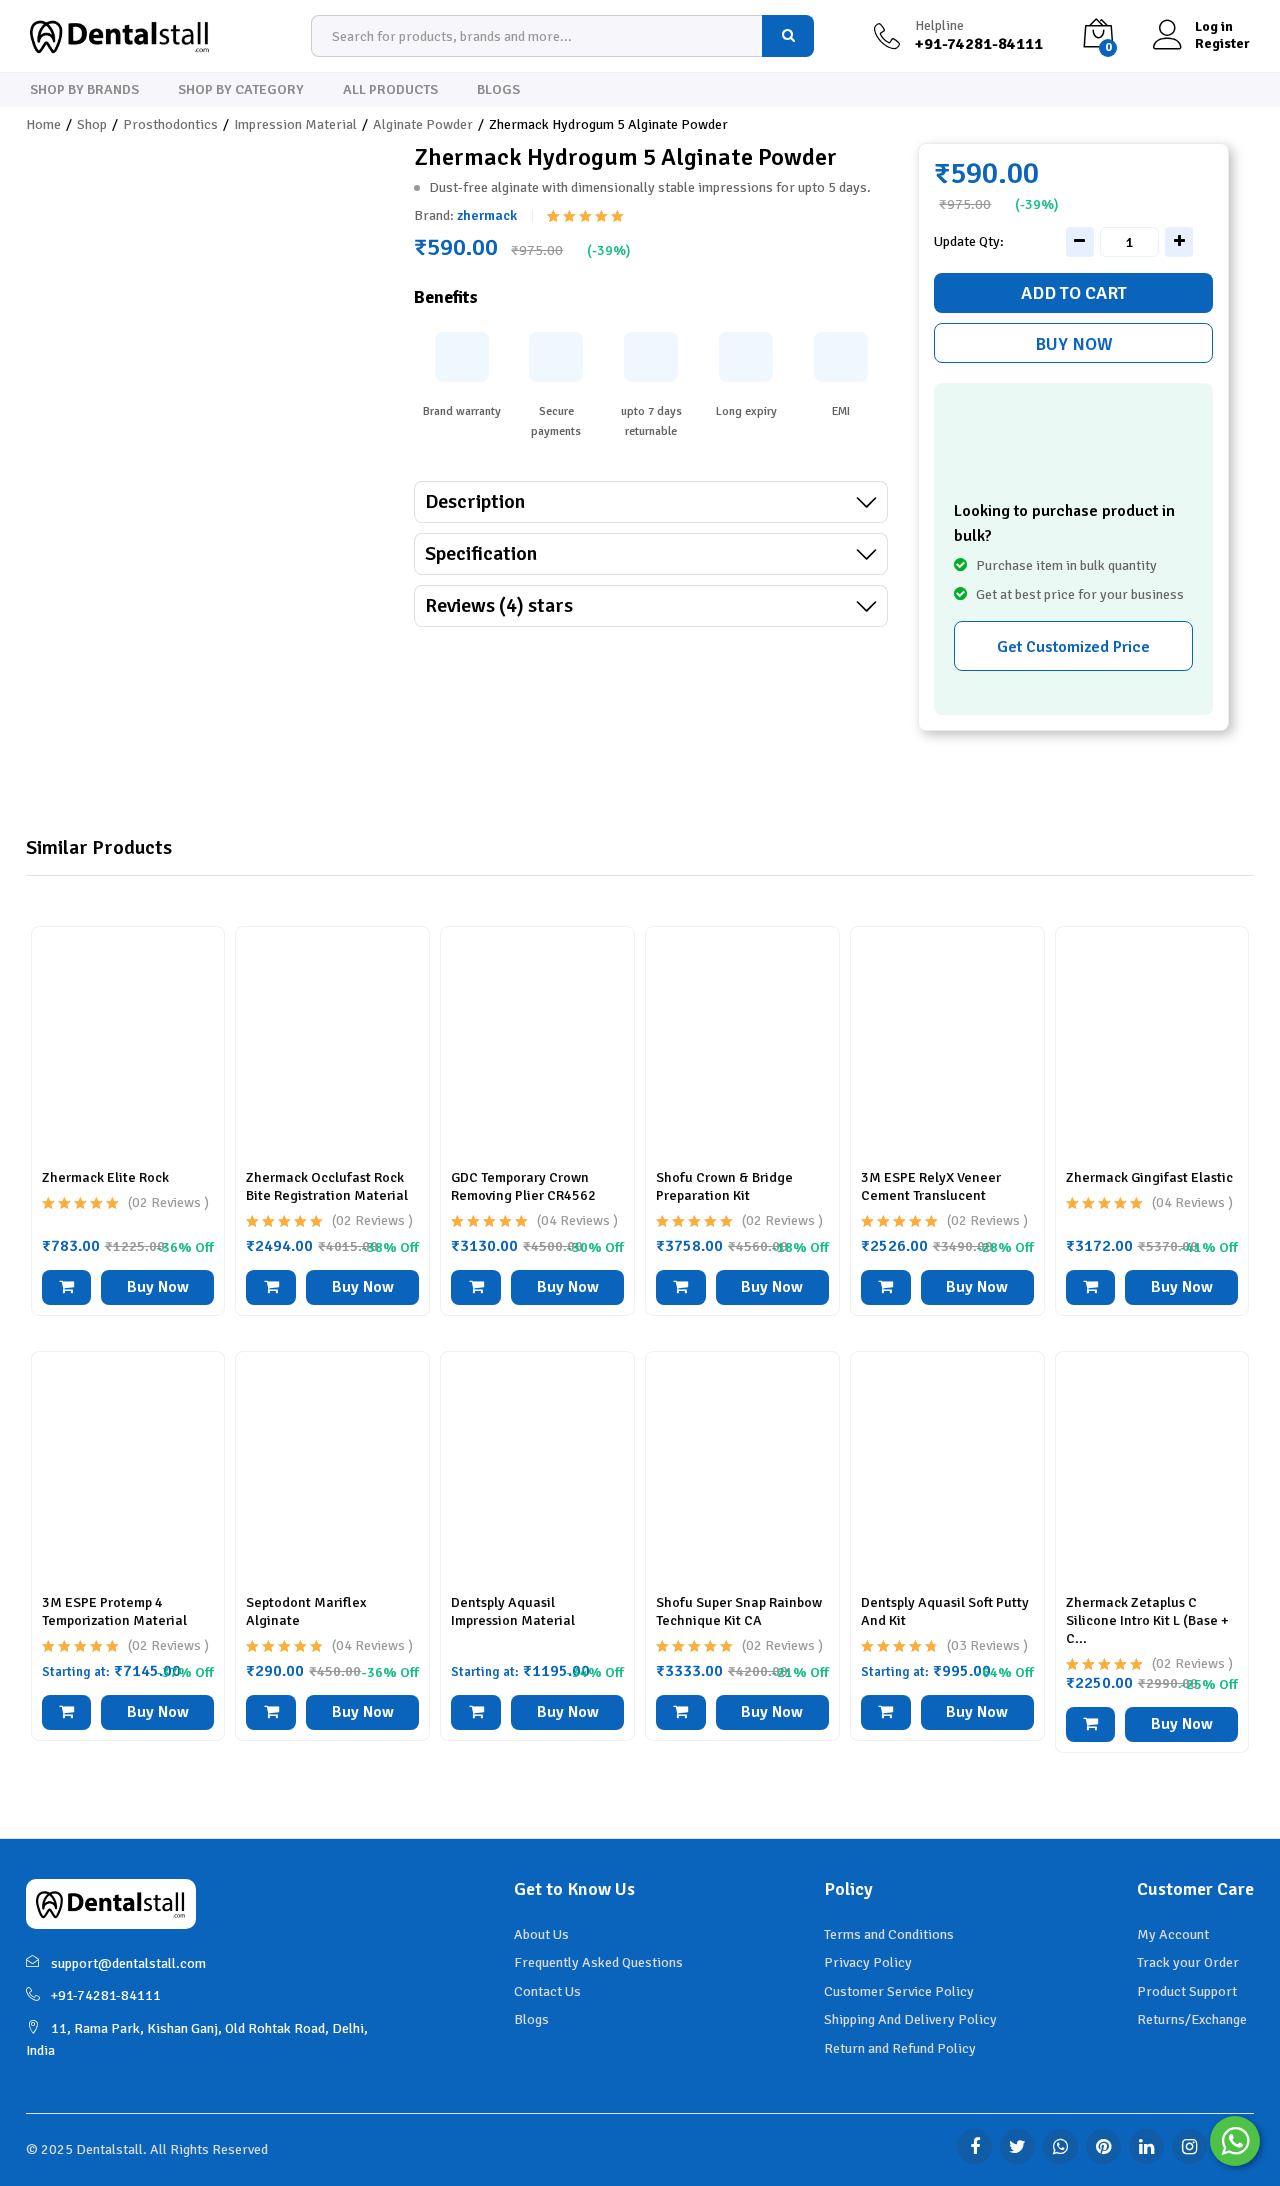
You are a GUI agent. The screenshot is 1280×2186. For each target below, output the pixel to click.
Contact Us (547, 1991)
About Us (541, 1934)
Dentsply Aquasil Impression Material (513, 1611)
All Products (390, 90)
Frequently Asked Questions (598, 1962)
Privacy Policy (868, 1962)
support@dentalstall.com (128, 1963)
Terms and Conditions (889, 1934)
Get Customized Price (1073, 647)
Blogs (498, 90)
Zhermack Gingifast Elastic (1149, 1177)
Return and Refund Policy (900, 2048)
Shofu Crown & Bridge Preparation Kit (724, 1186)
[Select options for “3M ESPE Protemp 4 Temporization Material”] (67, 1712)
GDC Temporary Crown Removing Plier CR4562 (523, 1186)
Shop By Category (241, 90)
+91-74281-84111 (106, 1995)
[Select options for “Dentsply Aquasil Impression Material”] (476, 1712)
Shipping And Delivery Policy (910, 2019)
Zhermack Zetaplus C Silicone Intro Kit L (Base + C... (1147, 1620)
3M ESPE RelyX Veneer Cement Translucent (931, 1186)
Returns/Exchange (1192, 2019)
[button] (67, 1287)
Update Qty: (969, 242)
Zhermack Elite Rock (105, 1177)
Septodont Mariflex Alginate (306, 1611)
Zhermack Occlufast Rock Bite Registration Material (327, 1186)
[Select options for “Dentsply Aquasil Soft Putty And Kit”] (886, 1712)
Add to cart (1074, 293)
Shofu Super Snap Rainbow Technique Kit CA (739, 1611)
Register (1222, 44)
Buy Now (1074, 344)
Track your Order (1188, 1962)
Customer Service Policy (899, 1991)
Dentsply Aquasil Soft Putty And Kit (945, 1611)
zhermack (487, 215)
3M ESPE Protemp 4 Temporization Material (114, 1611)
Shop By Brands (84, 90)
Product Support (1187, 1991)
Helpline (939, 26)
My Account (1173, 1934)
